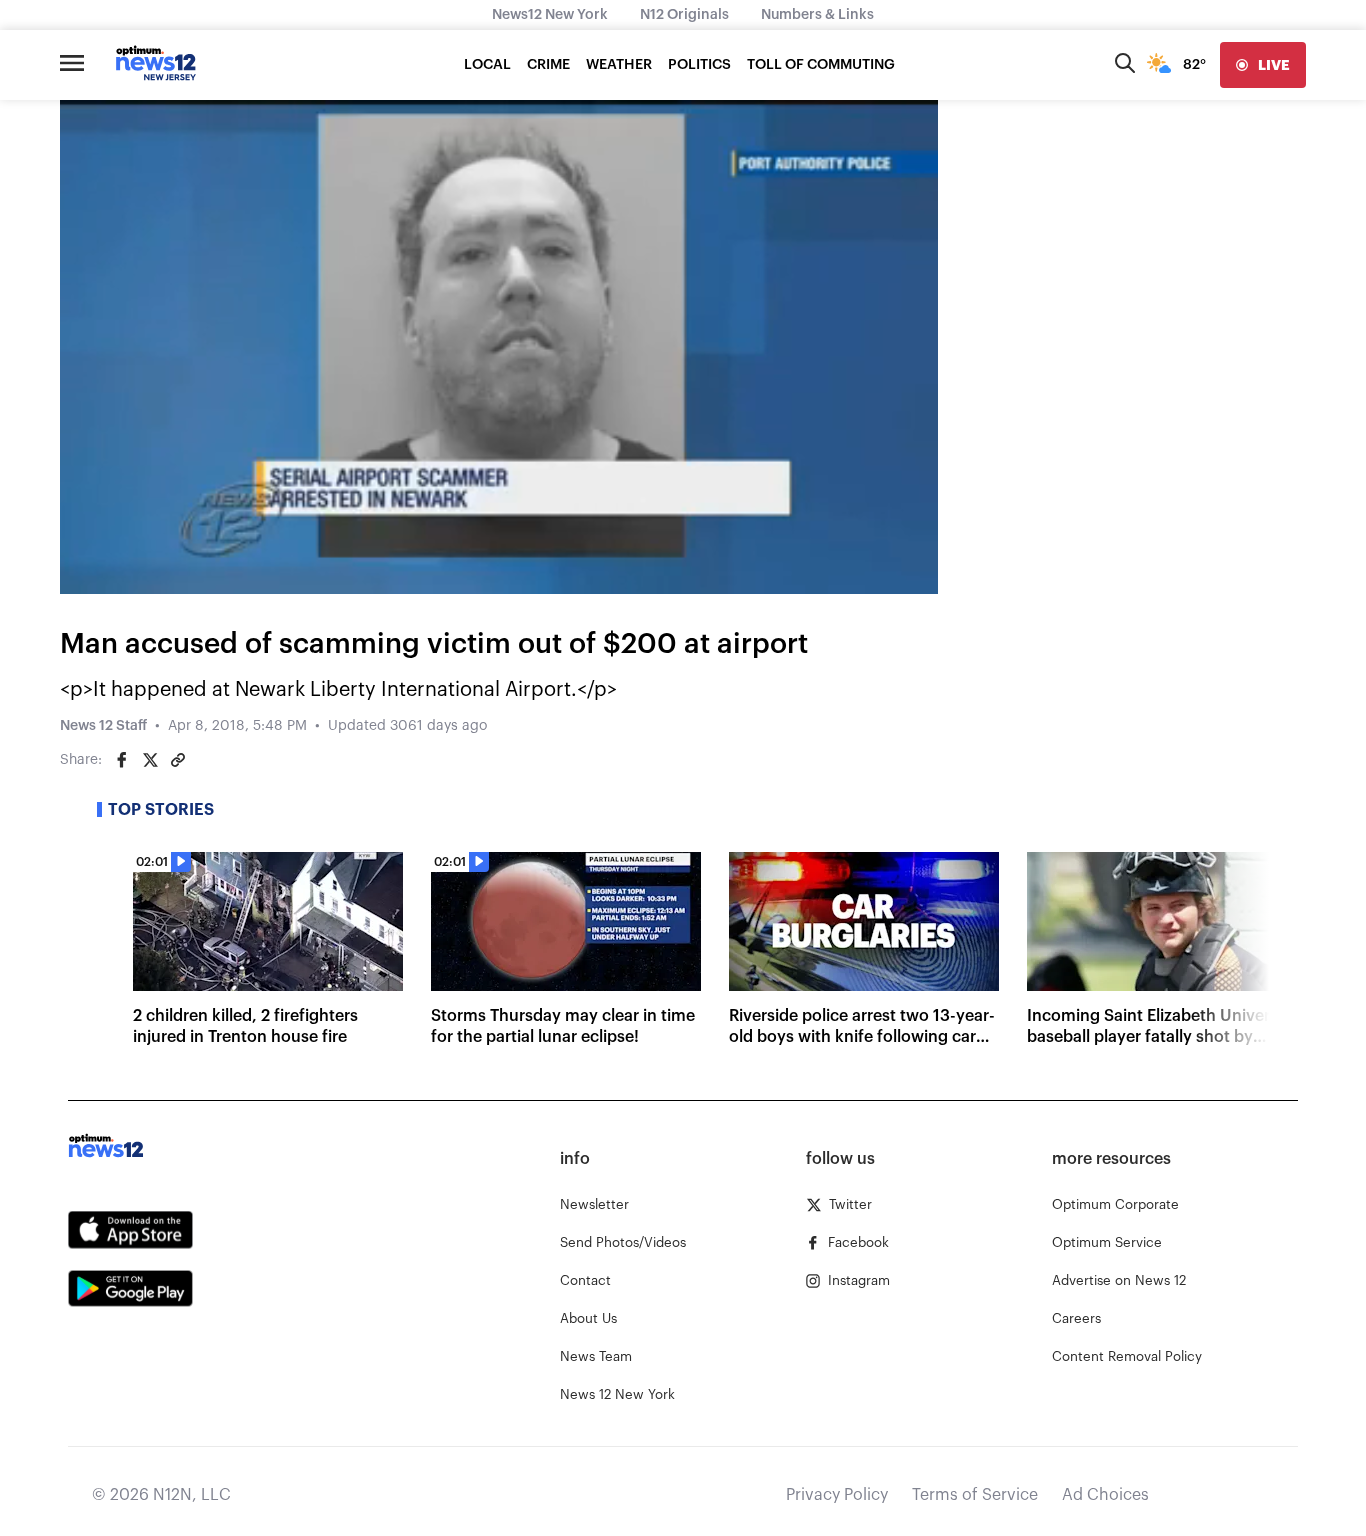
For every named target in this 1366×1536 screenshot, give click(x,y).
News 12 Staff (103, 726)
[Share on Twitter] (150, 760)
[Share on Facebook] (122, 760)
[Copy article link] (178, 760)
